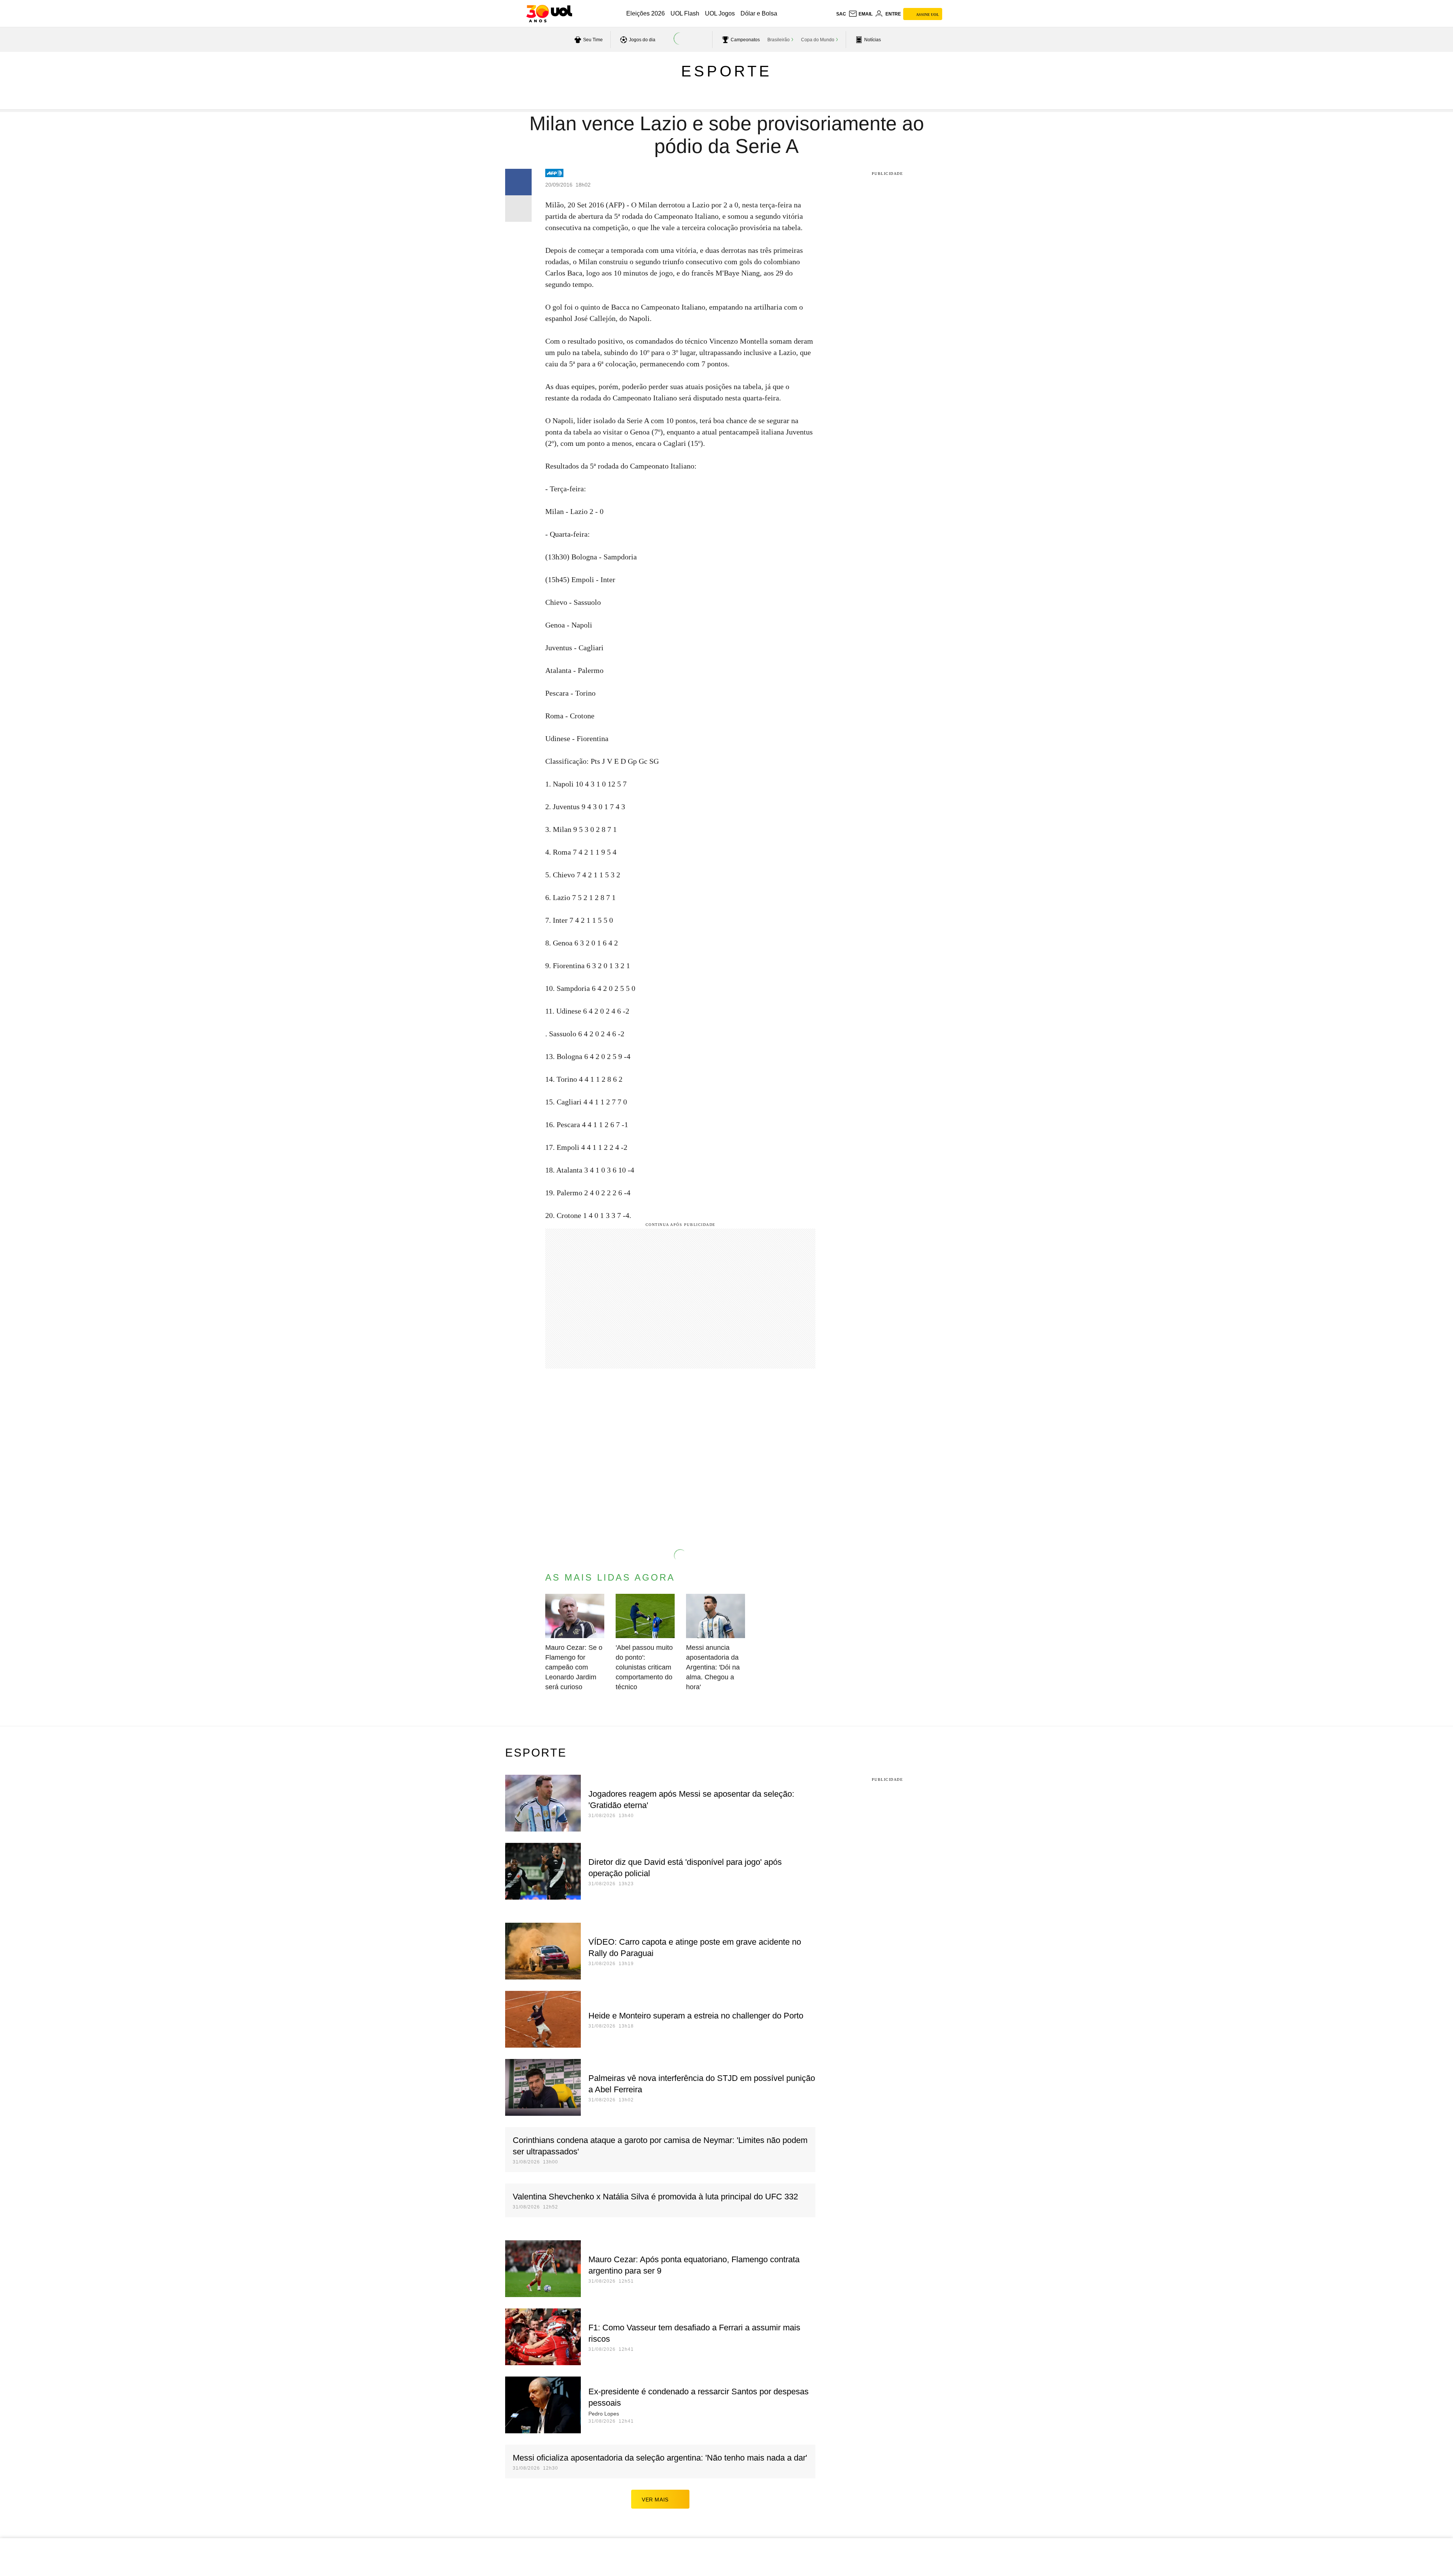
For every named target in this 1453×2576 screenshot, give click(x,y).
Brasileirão (779, 40)
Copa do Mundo (818, 40)
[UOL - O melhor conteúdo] (549, 14)
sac (841, 14)
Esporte (726, 71)
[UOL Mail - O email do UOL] (860, 14)
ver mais (655, 2500)
